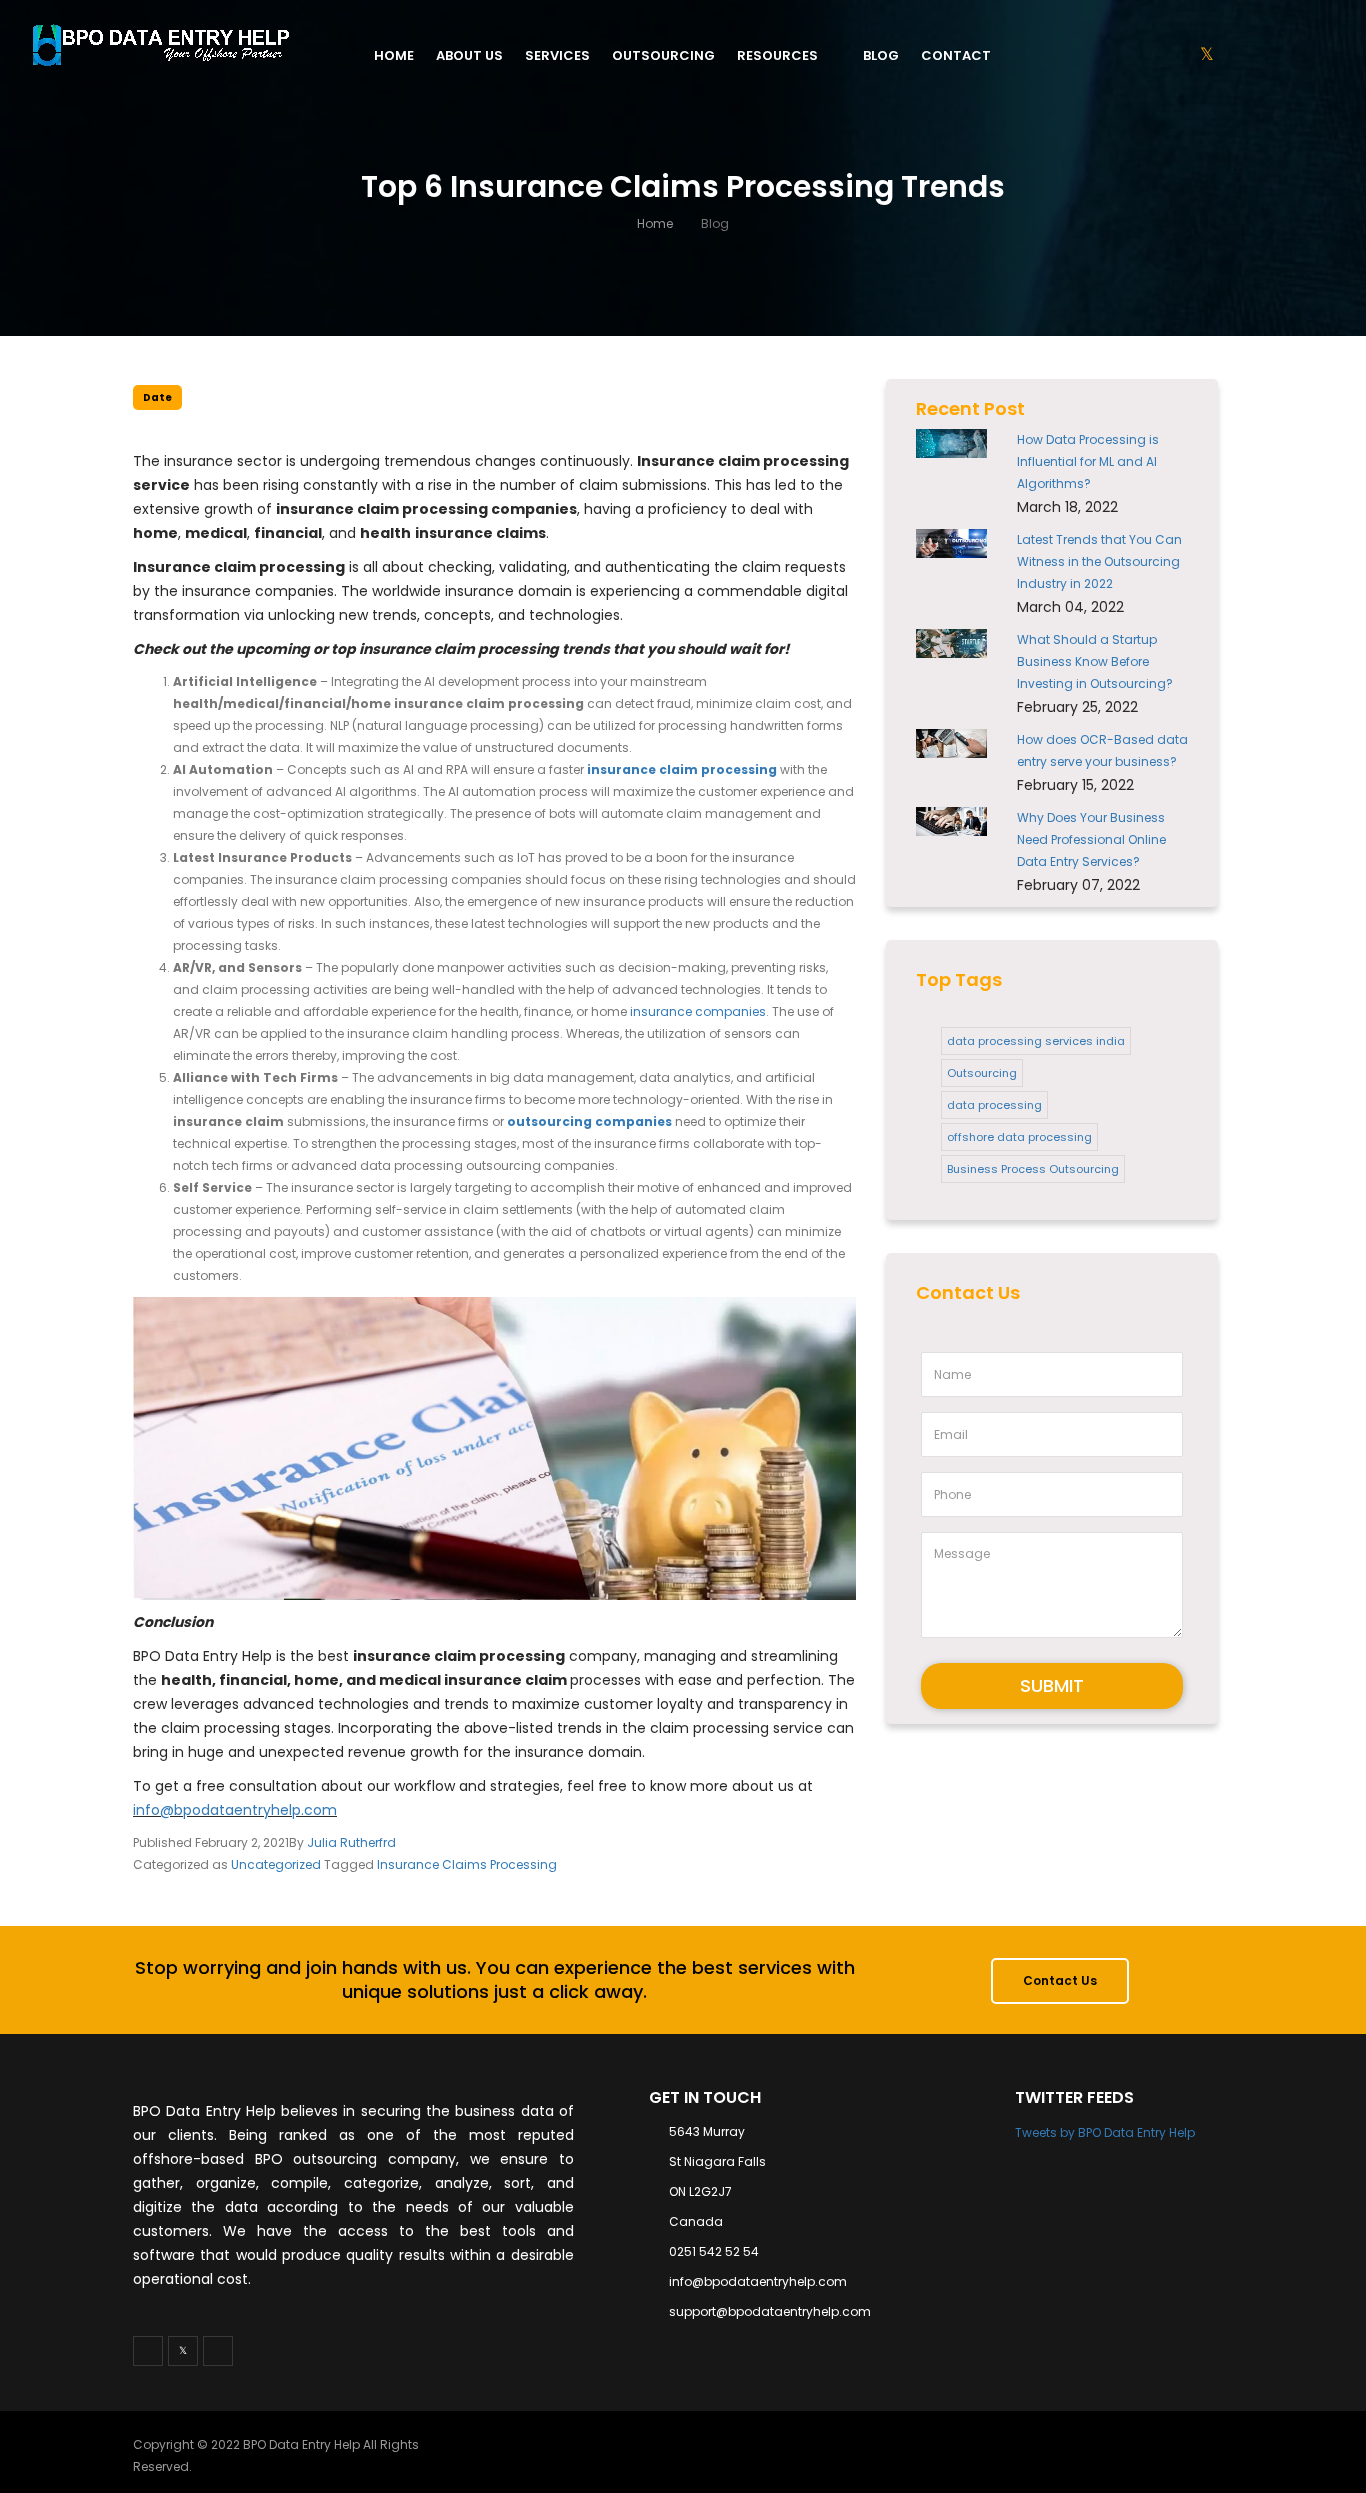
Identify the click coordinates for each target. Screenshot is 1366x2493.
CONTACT (956, 55)
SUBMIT (1052, 1685)
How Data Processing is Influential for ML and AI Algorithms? (1088, 461)
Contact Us (1060, 1980)
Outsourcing (982, 1073)
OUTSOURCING (663, 55)
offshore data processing (1019, 1137)
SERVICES (557, 55)
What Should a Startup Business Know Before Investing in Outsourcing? (1095, 661)
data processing (994, 1105)
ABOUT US (469, 55)
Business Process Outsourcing (1033, 1169)
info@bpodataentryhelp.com (235, 1810)
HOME (394, 55)
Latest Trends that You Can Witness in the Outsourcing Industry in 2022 (1099, 561)
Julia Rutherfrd (351, 1842)
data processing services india (1036, 1041)
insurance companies (698, 1011)
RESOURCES (777, 55)
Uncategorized (276, 1864)
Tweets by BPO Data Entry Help (1105, 2132)
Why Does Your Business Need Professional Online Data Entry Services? (1091, 839)
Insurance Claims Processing (467, 1864)
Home (655, 223)
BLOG (881, 55)
